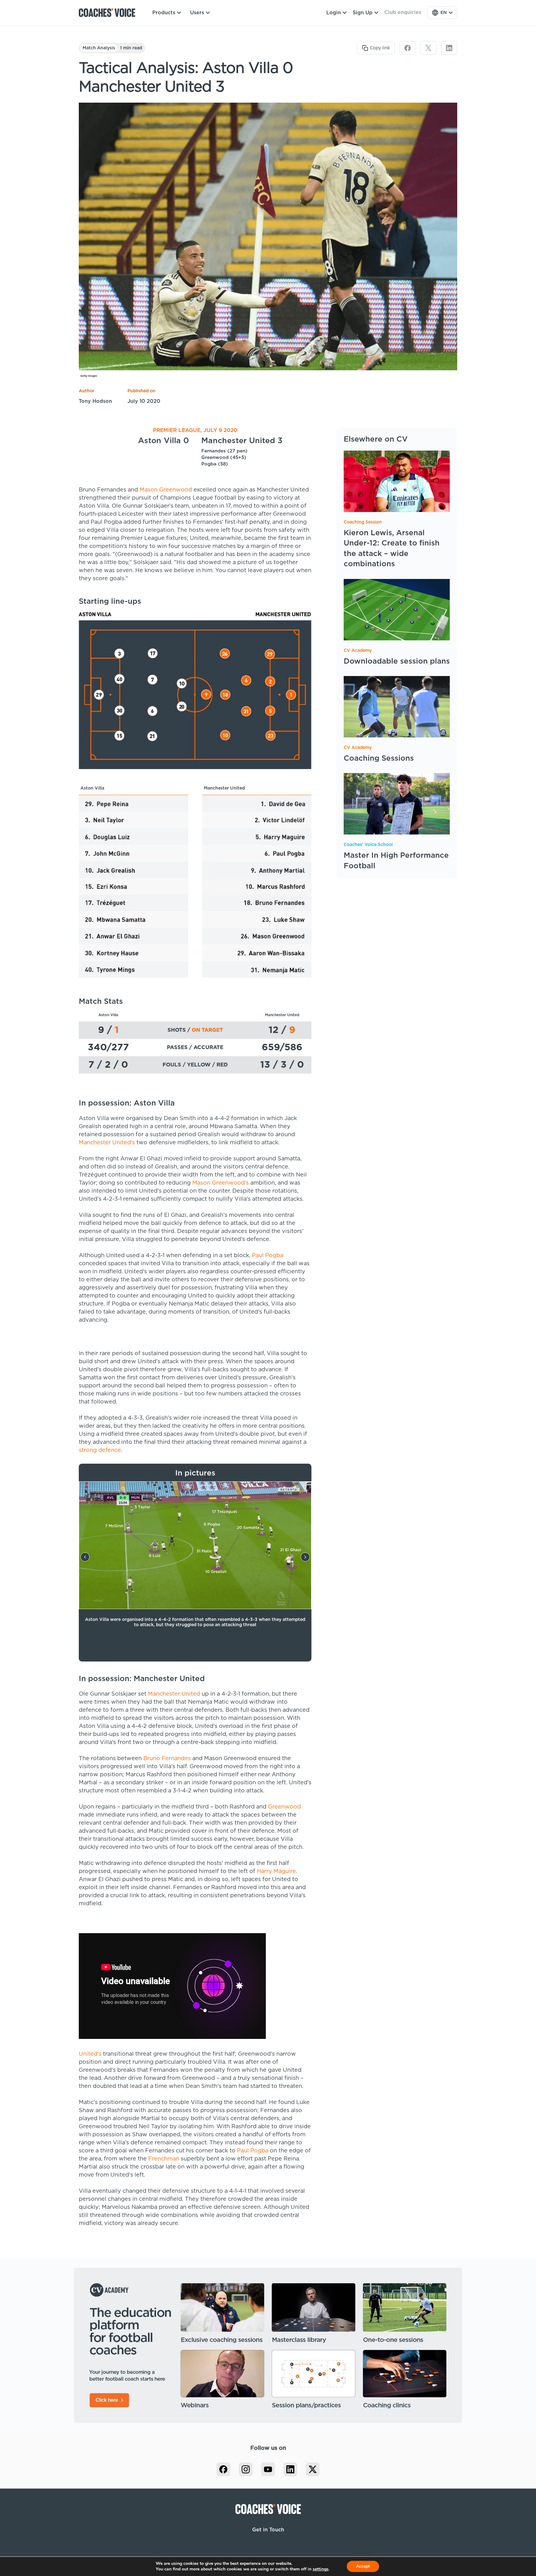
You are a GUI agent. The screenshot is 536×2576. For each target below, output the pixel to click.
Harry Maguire (276, 1871)
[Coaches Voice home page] (109, 13)
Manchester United (174, 1694)
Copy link (380, 48)
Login (334, 13)
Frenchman (164, 2159)
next (305, 1557)
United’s (90, 2054)
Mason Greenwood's (221, 1183)
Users (197, 13)
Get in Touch (268, 2530)
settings (321, 2569)
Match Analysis (99, 48)
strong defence (100, 1450)
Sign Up (363, 13)
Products (164, 13)
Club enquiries (403, 12)
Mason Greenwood (166, 490)
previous (85, 1557)
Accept (363, 2566)
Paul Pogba (268, 1256)
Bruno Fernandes (167, 1759)
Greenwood (284, 1807)
